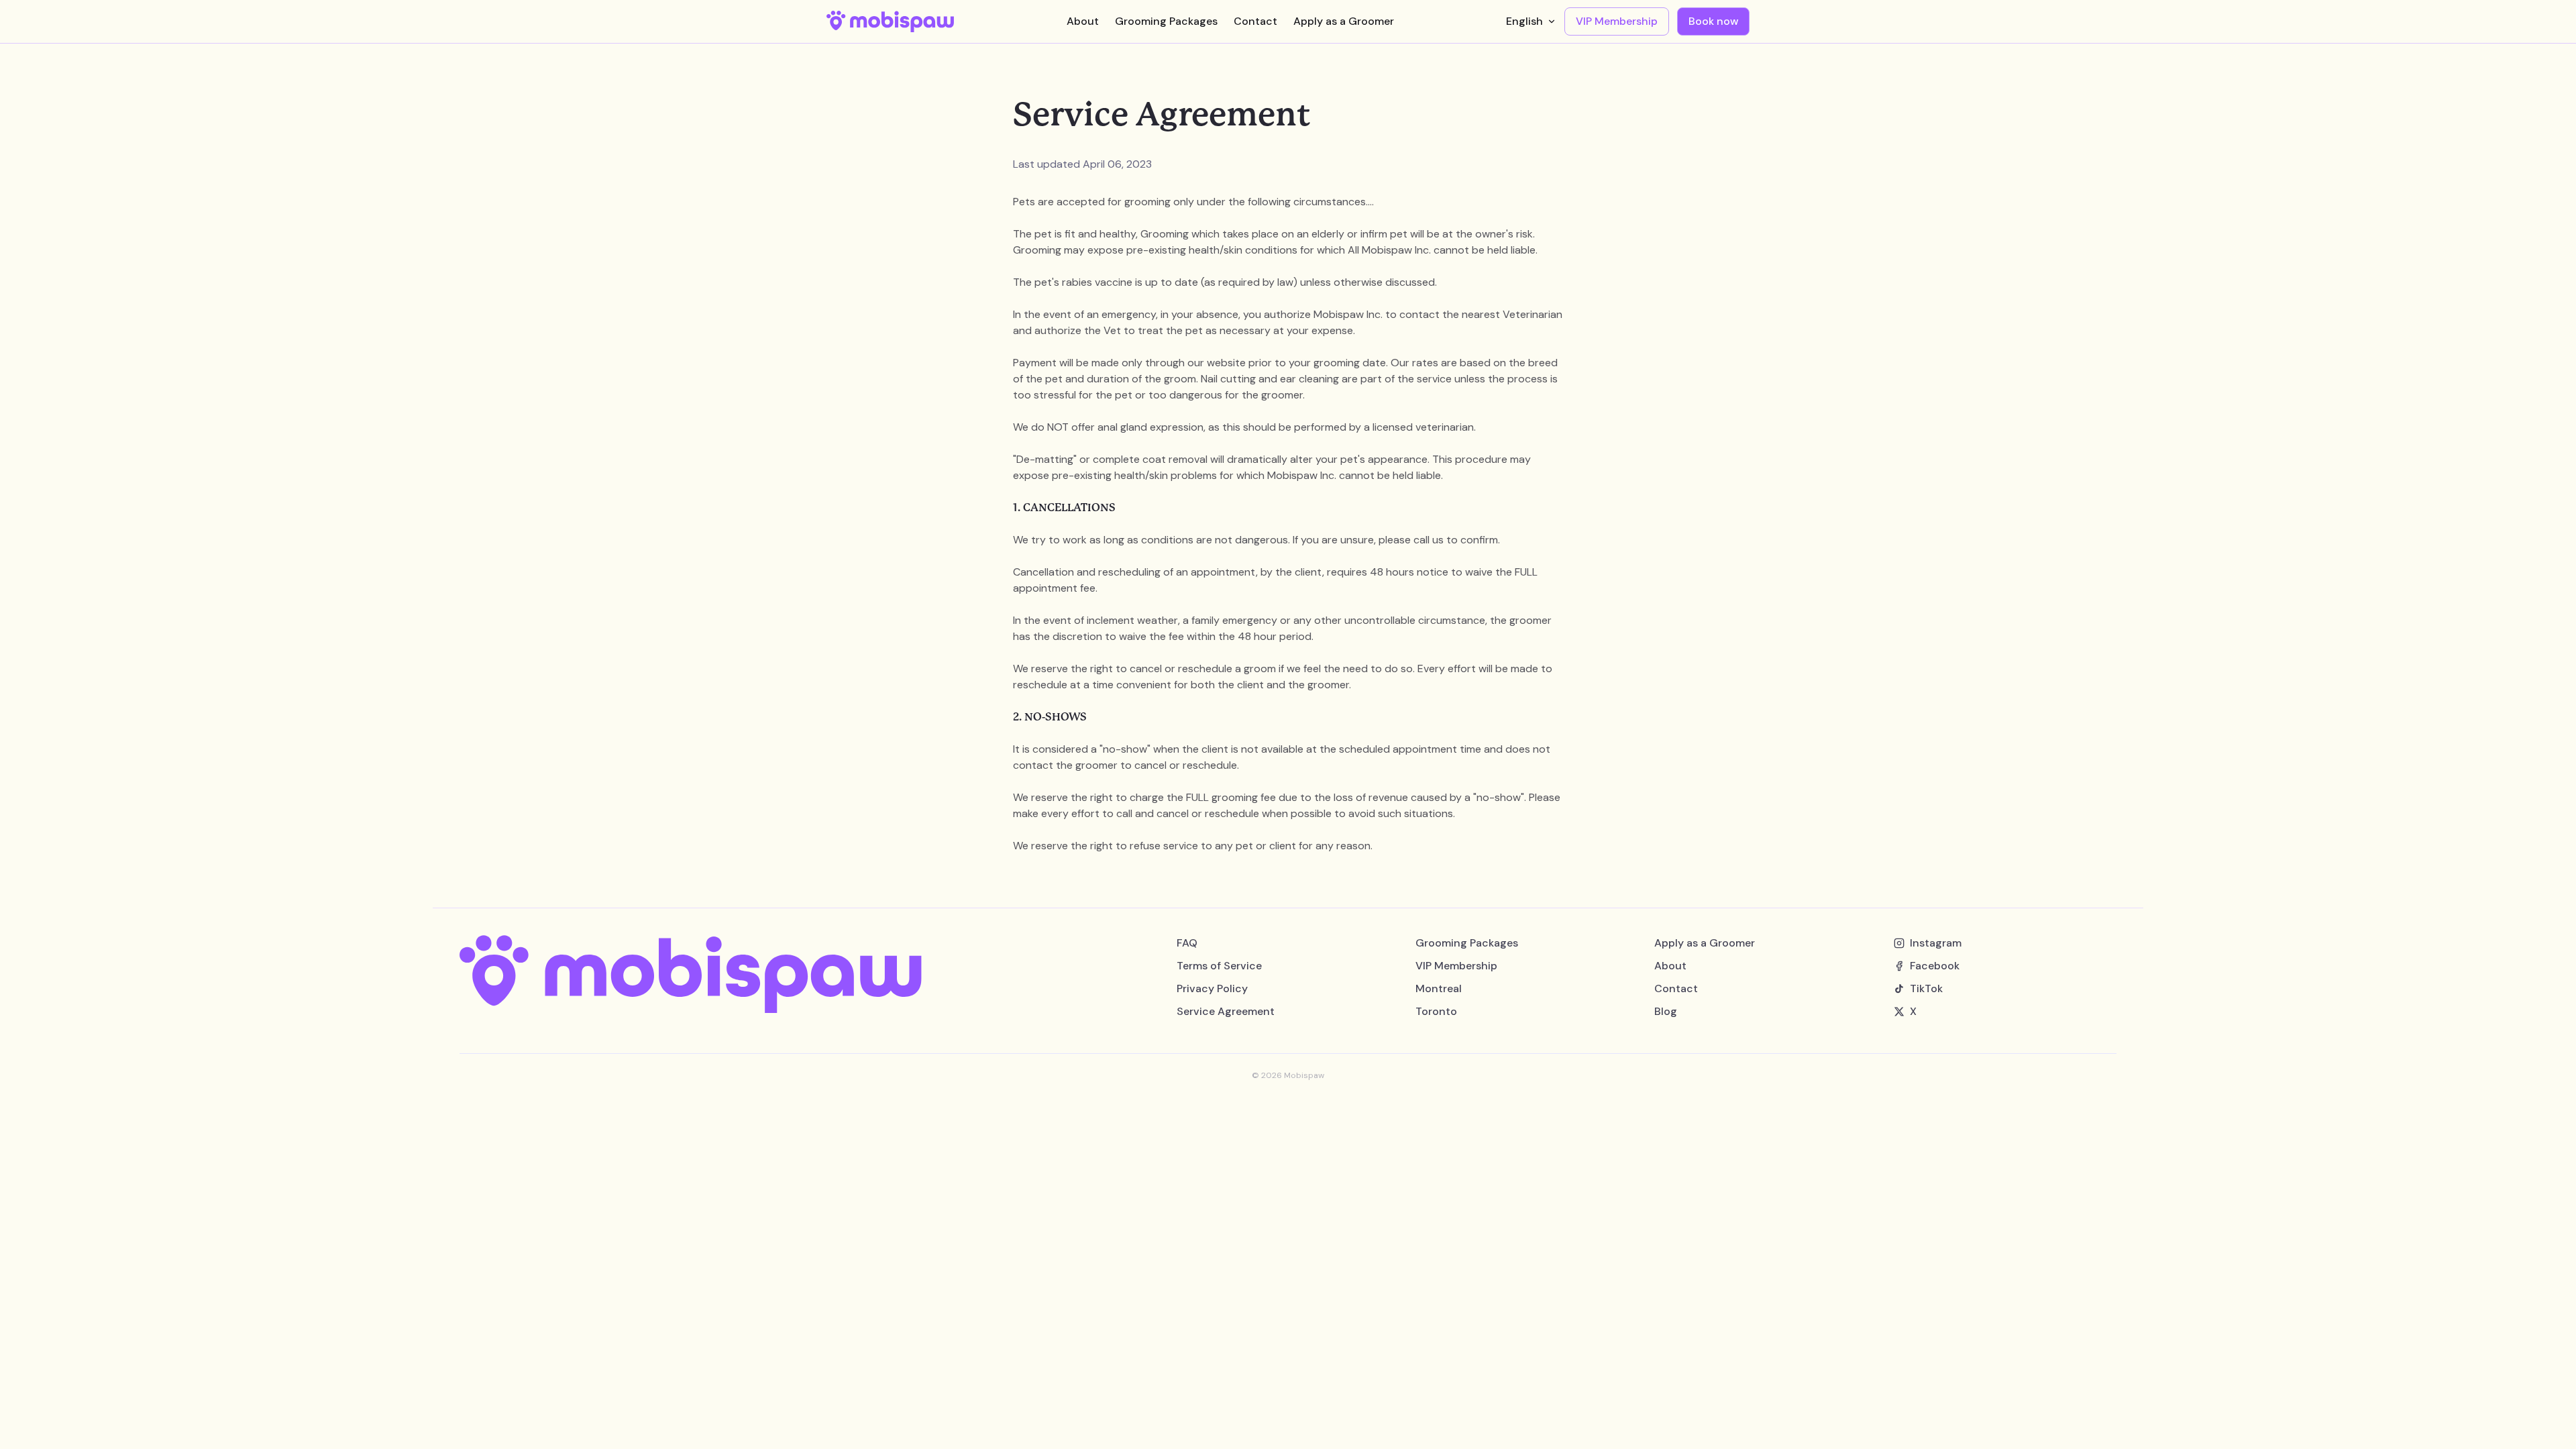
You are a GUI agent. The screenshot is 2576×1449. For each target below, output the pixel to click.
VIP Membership (1617, 21)
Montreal (1439, 988)
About (1083, 21)
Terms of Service (1219, 966)
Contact (1255, 21)
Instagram (1936, 943)
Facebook (1935, 966)
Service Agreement (1226, 1011)
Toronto (1436, 1011)
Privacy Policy (1212, 988)
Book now (1713, 21)
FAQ (1187, 943)
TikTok (1926, 988)
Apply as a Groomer (1344, 21)
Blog (1666, 1011)
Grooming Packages (1166, 21)
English (1524, 21)
